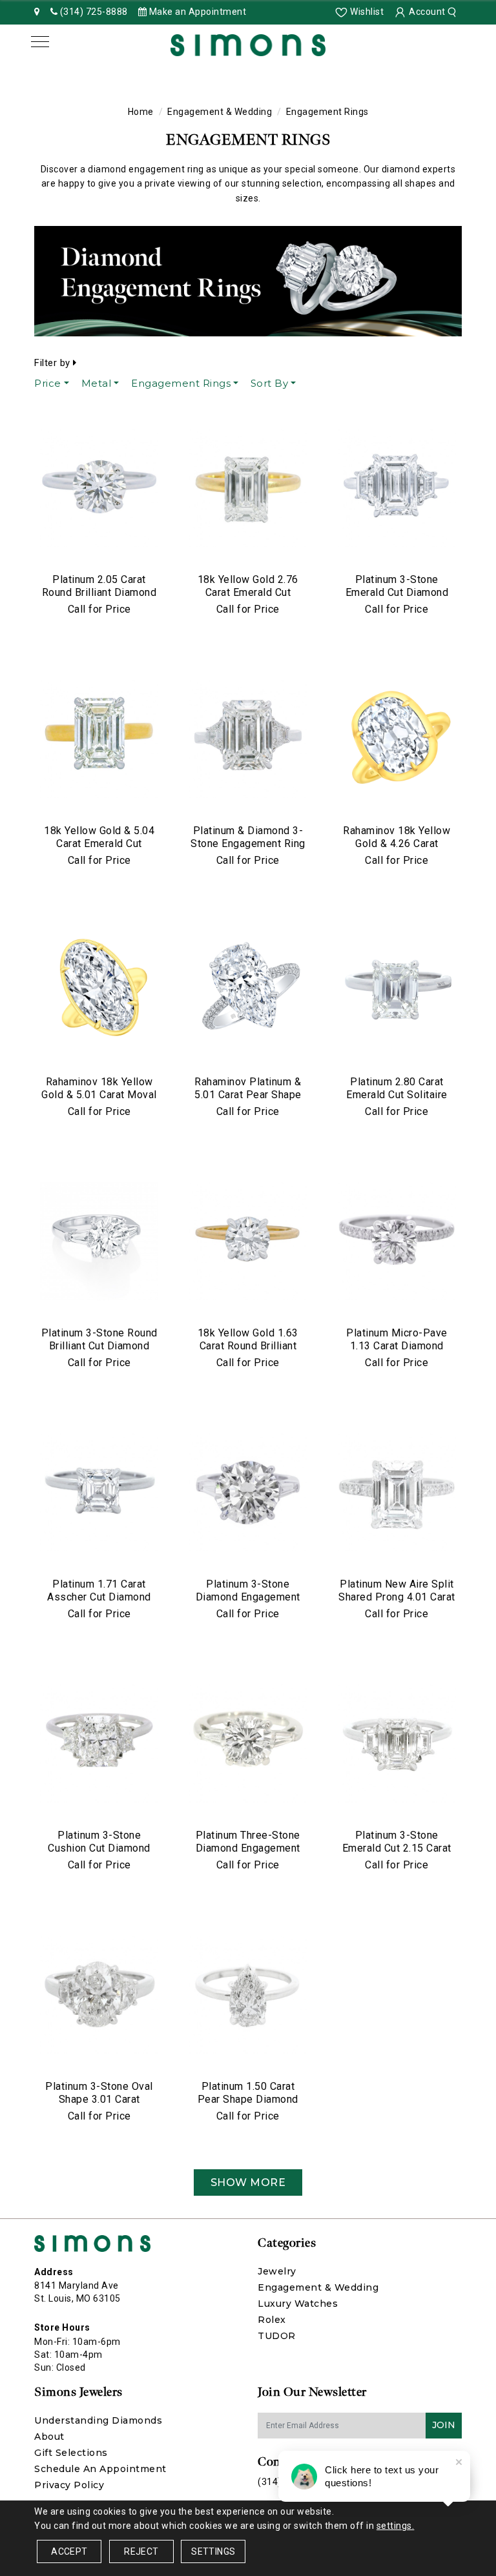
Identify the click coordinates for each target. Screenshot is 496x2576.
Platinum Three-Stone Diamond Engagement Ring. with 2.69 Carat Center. (248, 1855)
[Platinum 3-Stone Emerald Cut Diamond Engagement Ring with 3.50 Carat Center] (397, 488)
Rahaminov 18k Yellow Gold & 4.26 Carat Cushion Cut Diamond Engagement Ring (397, 850)
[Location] (37, 12)
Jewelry (277, 2271)
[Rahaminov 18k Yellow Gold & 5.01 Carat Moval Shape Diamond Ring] (99, 990)
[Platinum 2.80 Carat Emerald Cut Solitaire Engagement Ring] (397, 990)
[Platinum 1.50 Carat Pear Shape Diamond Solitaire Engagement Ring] (248, 1995)
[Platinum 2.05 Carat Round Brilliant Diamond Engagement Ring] (99, 488)
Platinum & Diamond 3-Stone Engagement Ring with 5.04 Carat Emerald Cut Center (248, 850)
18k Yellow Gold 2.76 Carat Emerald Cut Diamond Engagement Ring (248, 599)
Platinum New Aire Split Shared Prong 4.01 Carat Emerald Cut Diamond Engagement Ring (397, 1603)
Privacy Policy (69, 2485)
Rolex (272, 2320)
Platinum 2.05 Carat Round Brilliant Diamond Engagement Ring (99, 592)
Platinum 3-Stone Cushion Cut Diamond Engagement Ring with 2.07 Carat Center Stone (99, 1855)
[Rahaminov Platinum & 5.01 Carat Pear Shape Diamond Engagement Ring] (248, 990)
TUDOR (277, 2336)
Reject (141, 2551)
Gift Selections (71, 2453)
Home (141, 112)
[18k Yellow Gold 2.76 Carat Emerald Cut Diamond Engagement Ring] (248, 488)
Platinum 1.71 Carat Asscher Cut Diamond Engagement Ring (99, 1597)
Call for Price (99, 609)
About (49, 2437)
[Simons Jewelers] (248, 44)
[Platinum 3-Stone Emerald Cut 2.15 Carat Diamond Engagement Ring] (397, 1744)
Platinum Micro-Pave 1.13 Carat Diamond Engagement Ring (397, 1346)
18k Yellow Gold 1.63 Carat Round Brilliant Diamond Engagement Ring (248, 1352)
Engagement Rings (181, 383)
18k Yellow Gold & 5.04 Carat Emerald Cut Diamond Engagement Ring (99, 850)
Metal (97, 383)
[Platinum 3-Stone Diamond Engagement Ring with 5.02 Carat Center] (248, 1493)
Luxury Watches (298, 2304)
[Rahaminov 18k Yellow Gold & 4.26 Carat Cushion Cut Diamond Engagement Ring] (397, 739)
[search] (454, 12)
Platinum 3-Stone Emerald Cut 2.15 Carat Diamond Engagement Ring (397, 1855)
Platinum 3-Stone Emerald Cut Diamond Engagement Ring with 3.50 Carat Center (397, 599)
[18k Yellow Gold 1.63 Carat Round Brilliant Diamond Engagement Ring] (248, 1242)
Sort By (270, 383)
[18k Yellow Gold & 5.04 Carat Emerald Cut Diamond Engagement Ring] (99, 739)
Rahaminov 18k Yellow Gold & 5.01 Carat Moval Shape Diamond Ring (99, 1095)
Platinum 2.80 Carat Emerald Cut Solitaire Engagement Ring (397, 1095)
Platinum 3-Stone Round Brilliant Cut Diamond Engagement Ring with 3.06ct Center (99, 1352)
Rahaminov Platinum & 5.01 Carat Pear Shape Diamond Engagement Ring (248, 1101)
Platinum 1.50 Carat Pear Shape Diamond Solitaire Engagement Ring (248, 2106)
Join (444, 2425)
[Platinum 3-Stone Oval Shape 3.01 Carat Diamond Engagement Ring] (99, 1995)
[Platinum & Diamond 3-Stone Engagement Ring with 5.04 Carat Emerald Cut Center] (248, 739)
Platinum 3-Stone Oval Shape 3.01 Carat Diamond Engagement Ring (99, 2106)
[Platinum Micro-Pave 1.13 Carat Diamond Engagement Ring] (397, 1242)
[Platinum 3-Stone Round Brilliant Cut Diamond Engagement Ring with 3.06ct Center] (99, 1242)
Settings (213, 2551)
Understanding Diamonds (98, 2420)
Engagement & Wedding (220, 112)
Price (48, 383)
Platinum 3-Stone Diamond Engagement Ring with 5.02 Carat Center (248, 1603)
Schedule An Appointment (100, 2469)
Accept (69, 2551)
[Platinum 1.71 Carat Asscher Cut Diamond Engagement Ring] (99, 1493)
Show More (248, 2182)
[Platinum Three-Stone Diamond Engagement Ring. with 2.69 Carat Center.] (248, 1744)
